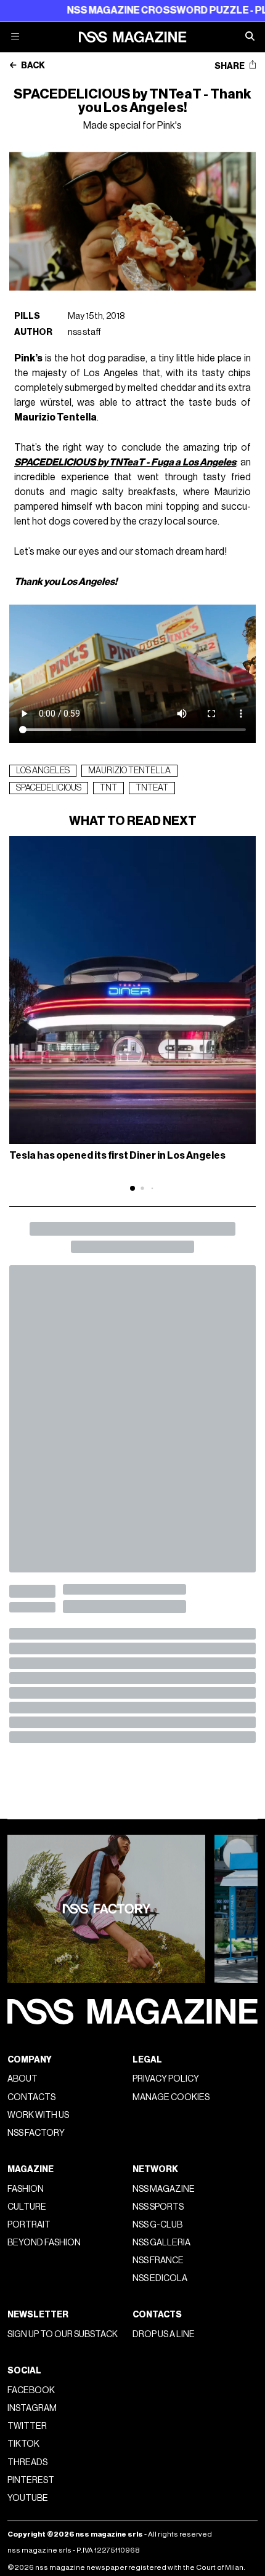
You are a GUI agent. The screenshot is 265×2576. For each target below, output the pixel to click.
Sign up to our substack (63, 2334)
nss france (158, 2260)
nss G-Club (157, 2225)
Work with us (38, 2115)
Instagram (32, 2408)
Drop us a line (164, 2334)
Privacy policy (166, 2079)
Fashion (26, 2189)
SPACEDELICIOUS (49, 788)
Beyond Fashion (44, 2243)
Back (32, 66)
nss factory (36, 2133)
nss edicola (160, 2278)
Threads (27, 2462)
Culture (27, 2207)
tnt (108, 788)
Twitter (27, 2426)
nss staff (84, 332)
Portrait (29, 2225)
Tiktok (23, 2444)
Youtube (28, 2498)
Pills (27, 316)
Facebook (31, 2390)
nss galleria (161, 2243)
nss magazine (164, 2189)
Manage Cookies (171, 2097)
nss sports (158, 2207)
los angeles (43, 771)
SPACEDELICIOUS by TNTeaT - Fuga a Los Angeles (125, 462)
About (22, 2079)
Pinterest (31, 2480)
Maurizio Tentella (129, 771)
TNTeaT (152, 788)
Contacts (31, 2097)
